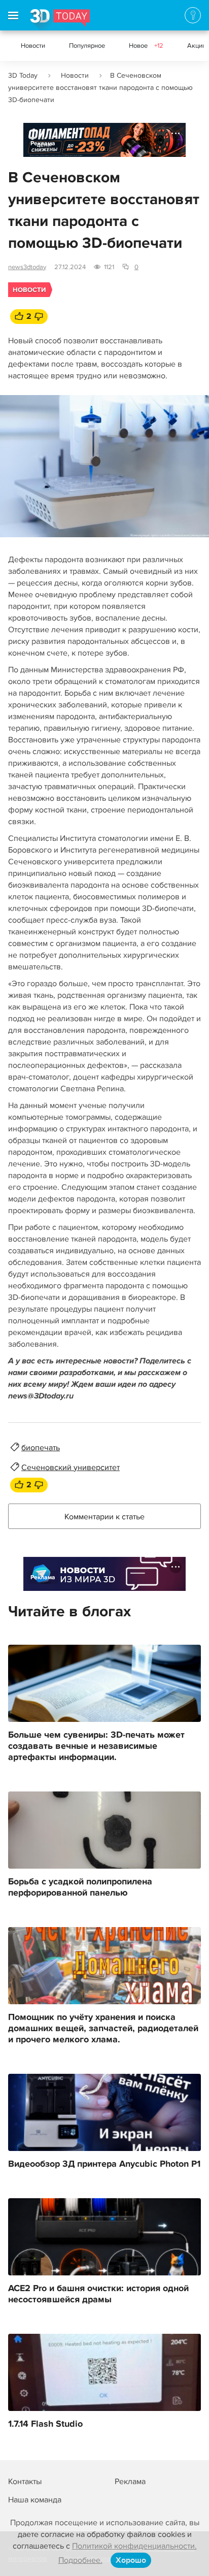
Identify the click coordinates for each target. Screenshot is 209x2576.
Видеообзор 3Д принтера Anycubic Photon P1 (104, 2164)
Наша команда (35, 2500)
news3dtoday (27, 267)
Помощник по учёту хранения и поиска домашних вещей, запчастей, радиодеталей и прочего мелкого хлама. (103, 2029)
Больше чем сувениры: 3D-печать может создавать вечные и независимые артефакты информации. (96, 1746)
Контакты (25, 2482)
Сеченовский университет (71, 1468)
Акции (197, 46)
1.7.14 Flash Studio (45, 2424)
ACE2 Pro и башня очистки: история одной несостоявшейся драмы (98, 2294)
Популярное (87, 46)
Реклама (43, 143)
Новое (146, 46)
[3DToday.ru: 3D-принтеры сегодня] (60, 20)
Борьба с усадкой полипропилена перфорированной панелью (80, 1887)
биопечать (41, 1448)
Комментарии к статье (104, 1517)
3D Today (23, 75)
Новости (33, 46)
